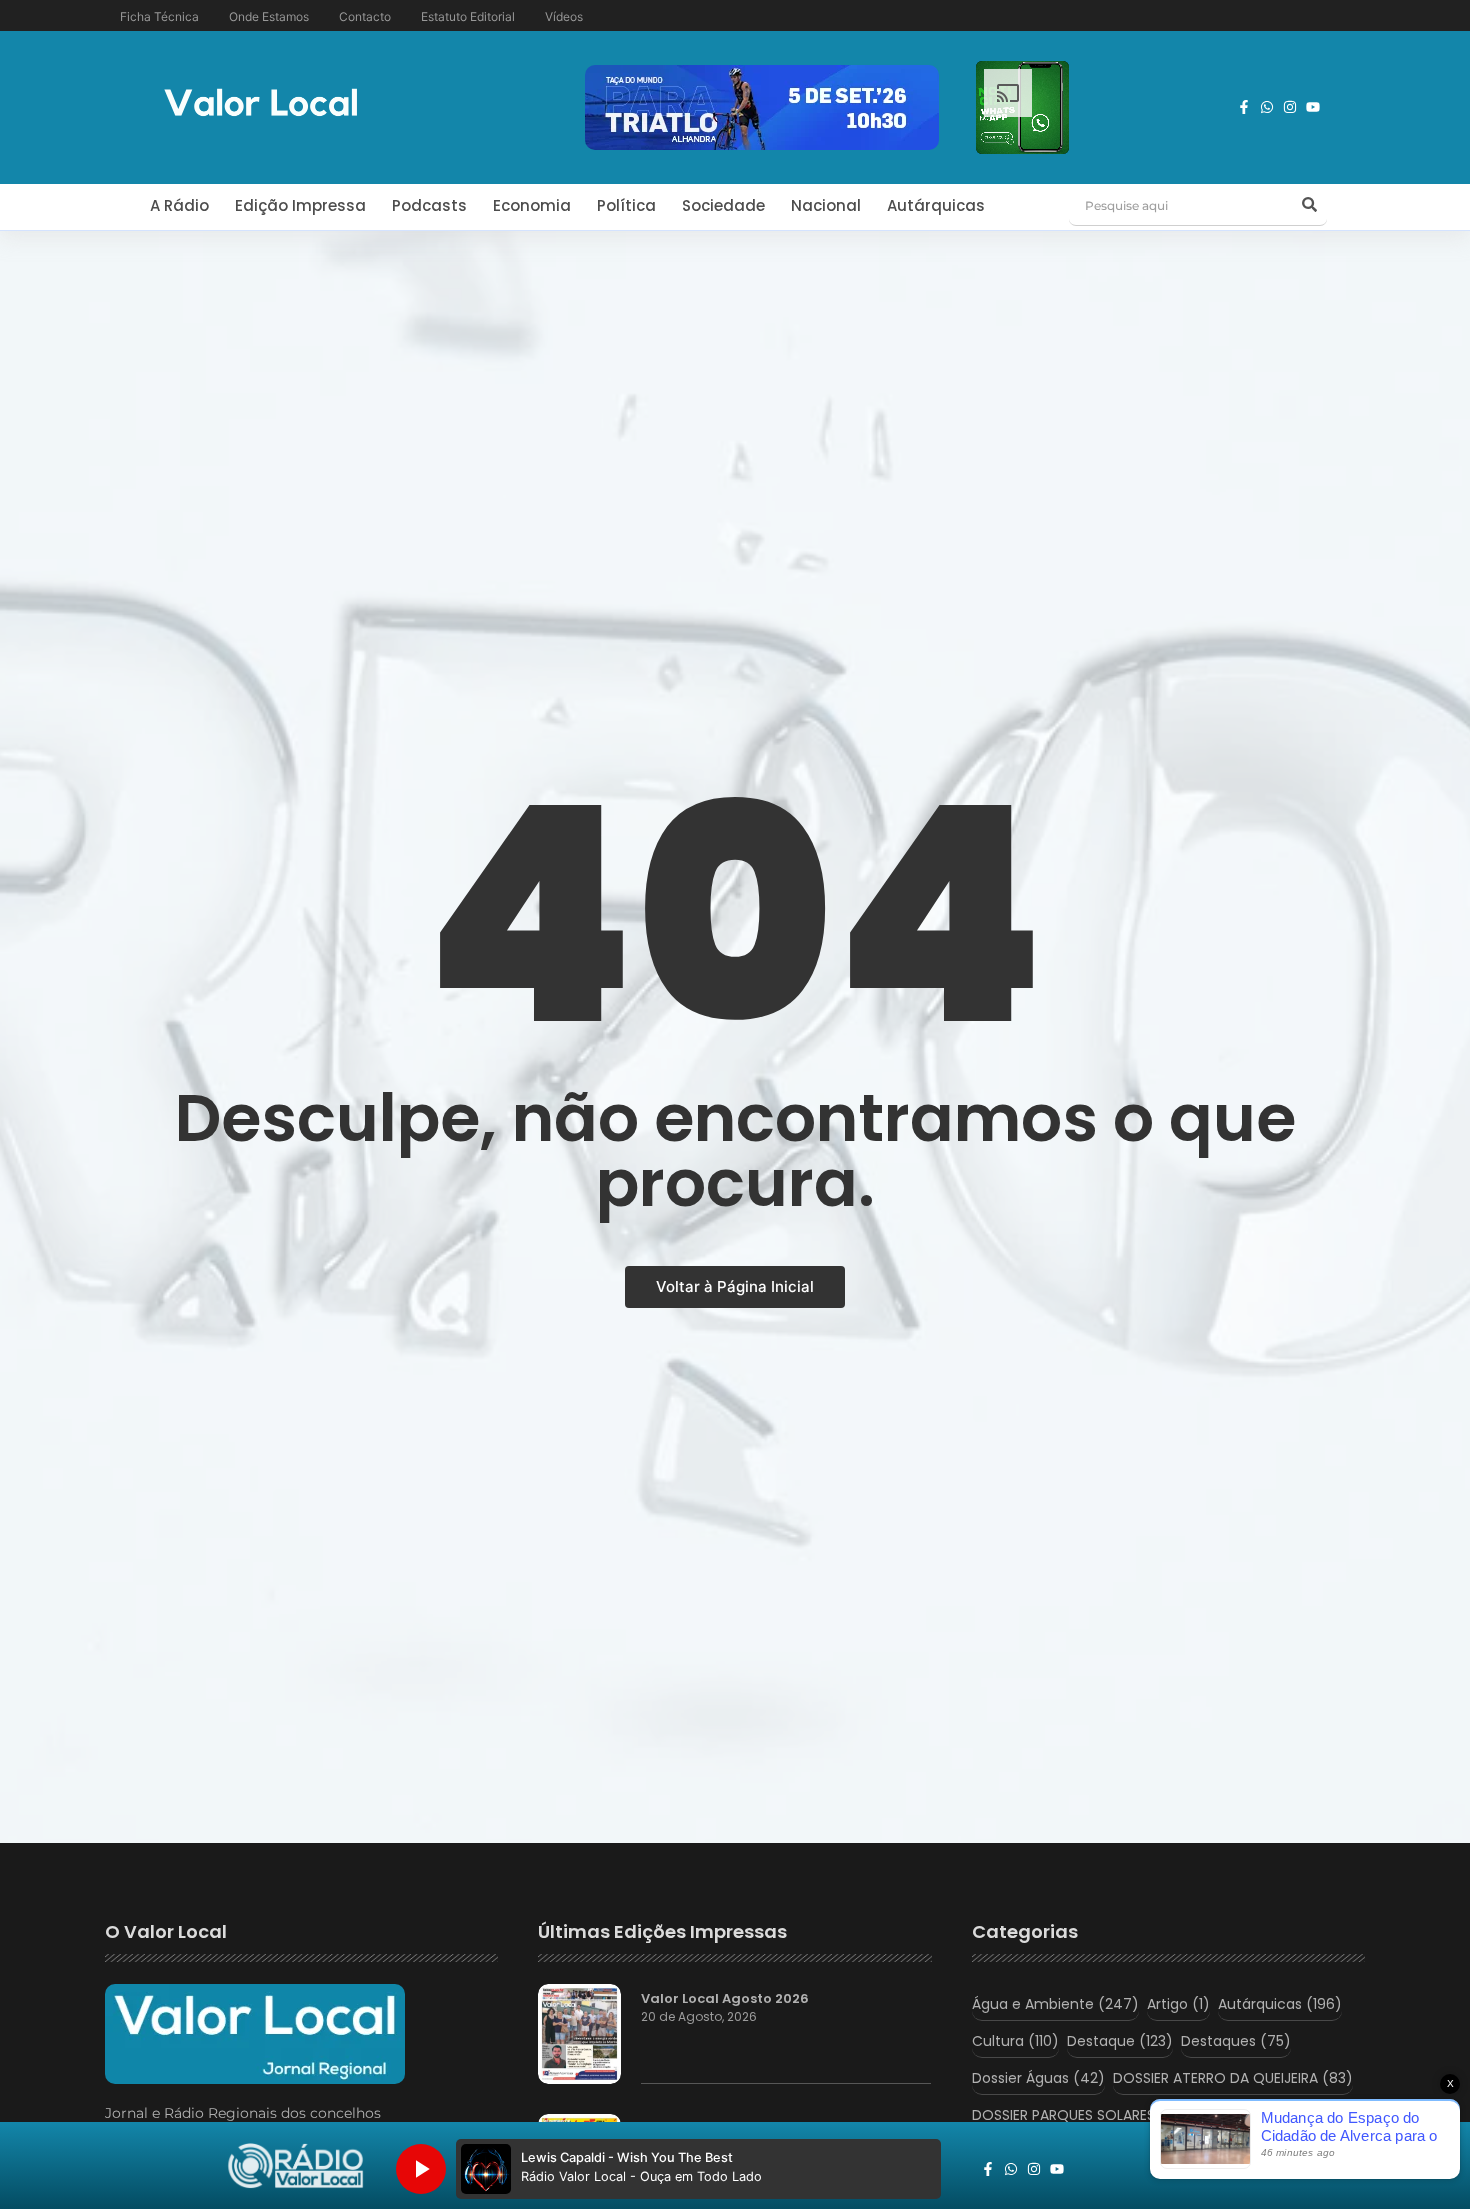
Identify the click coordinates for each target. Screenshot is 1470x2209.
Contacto (365, 16)
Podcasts (429, 205)
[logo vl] (261, 104)
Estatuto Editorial (468, 16)
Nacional (826, 205)
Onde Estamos (269, 16)
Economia (532, 205)
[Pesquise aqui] (1309, 206)
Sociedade (723, 205)
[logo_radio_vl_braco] (295, 2166)
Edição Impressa (300, 205)
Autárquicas (936, 205)
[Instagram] (1290, 107)
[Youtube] (1313, 107)
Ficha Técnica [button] (159, 16)
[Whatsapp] (1267, 107)
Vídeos (564, 16)
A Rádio (179, 205)
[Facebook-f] (1244, 107)
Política (626, 205)
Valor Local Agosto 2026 (725, 1999)
